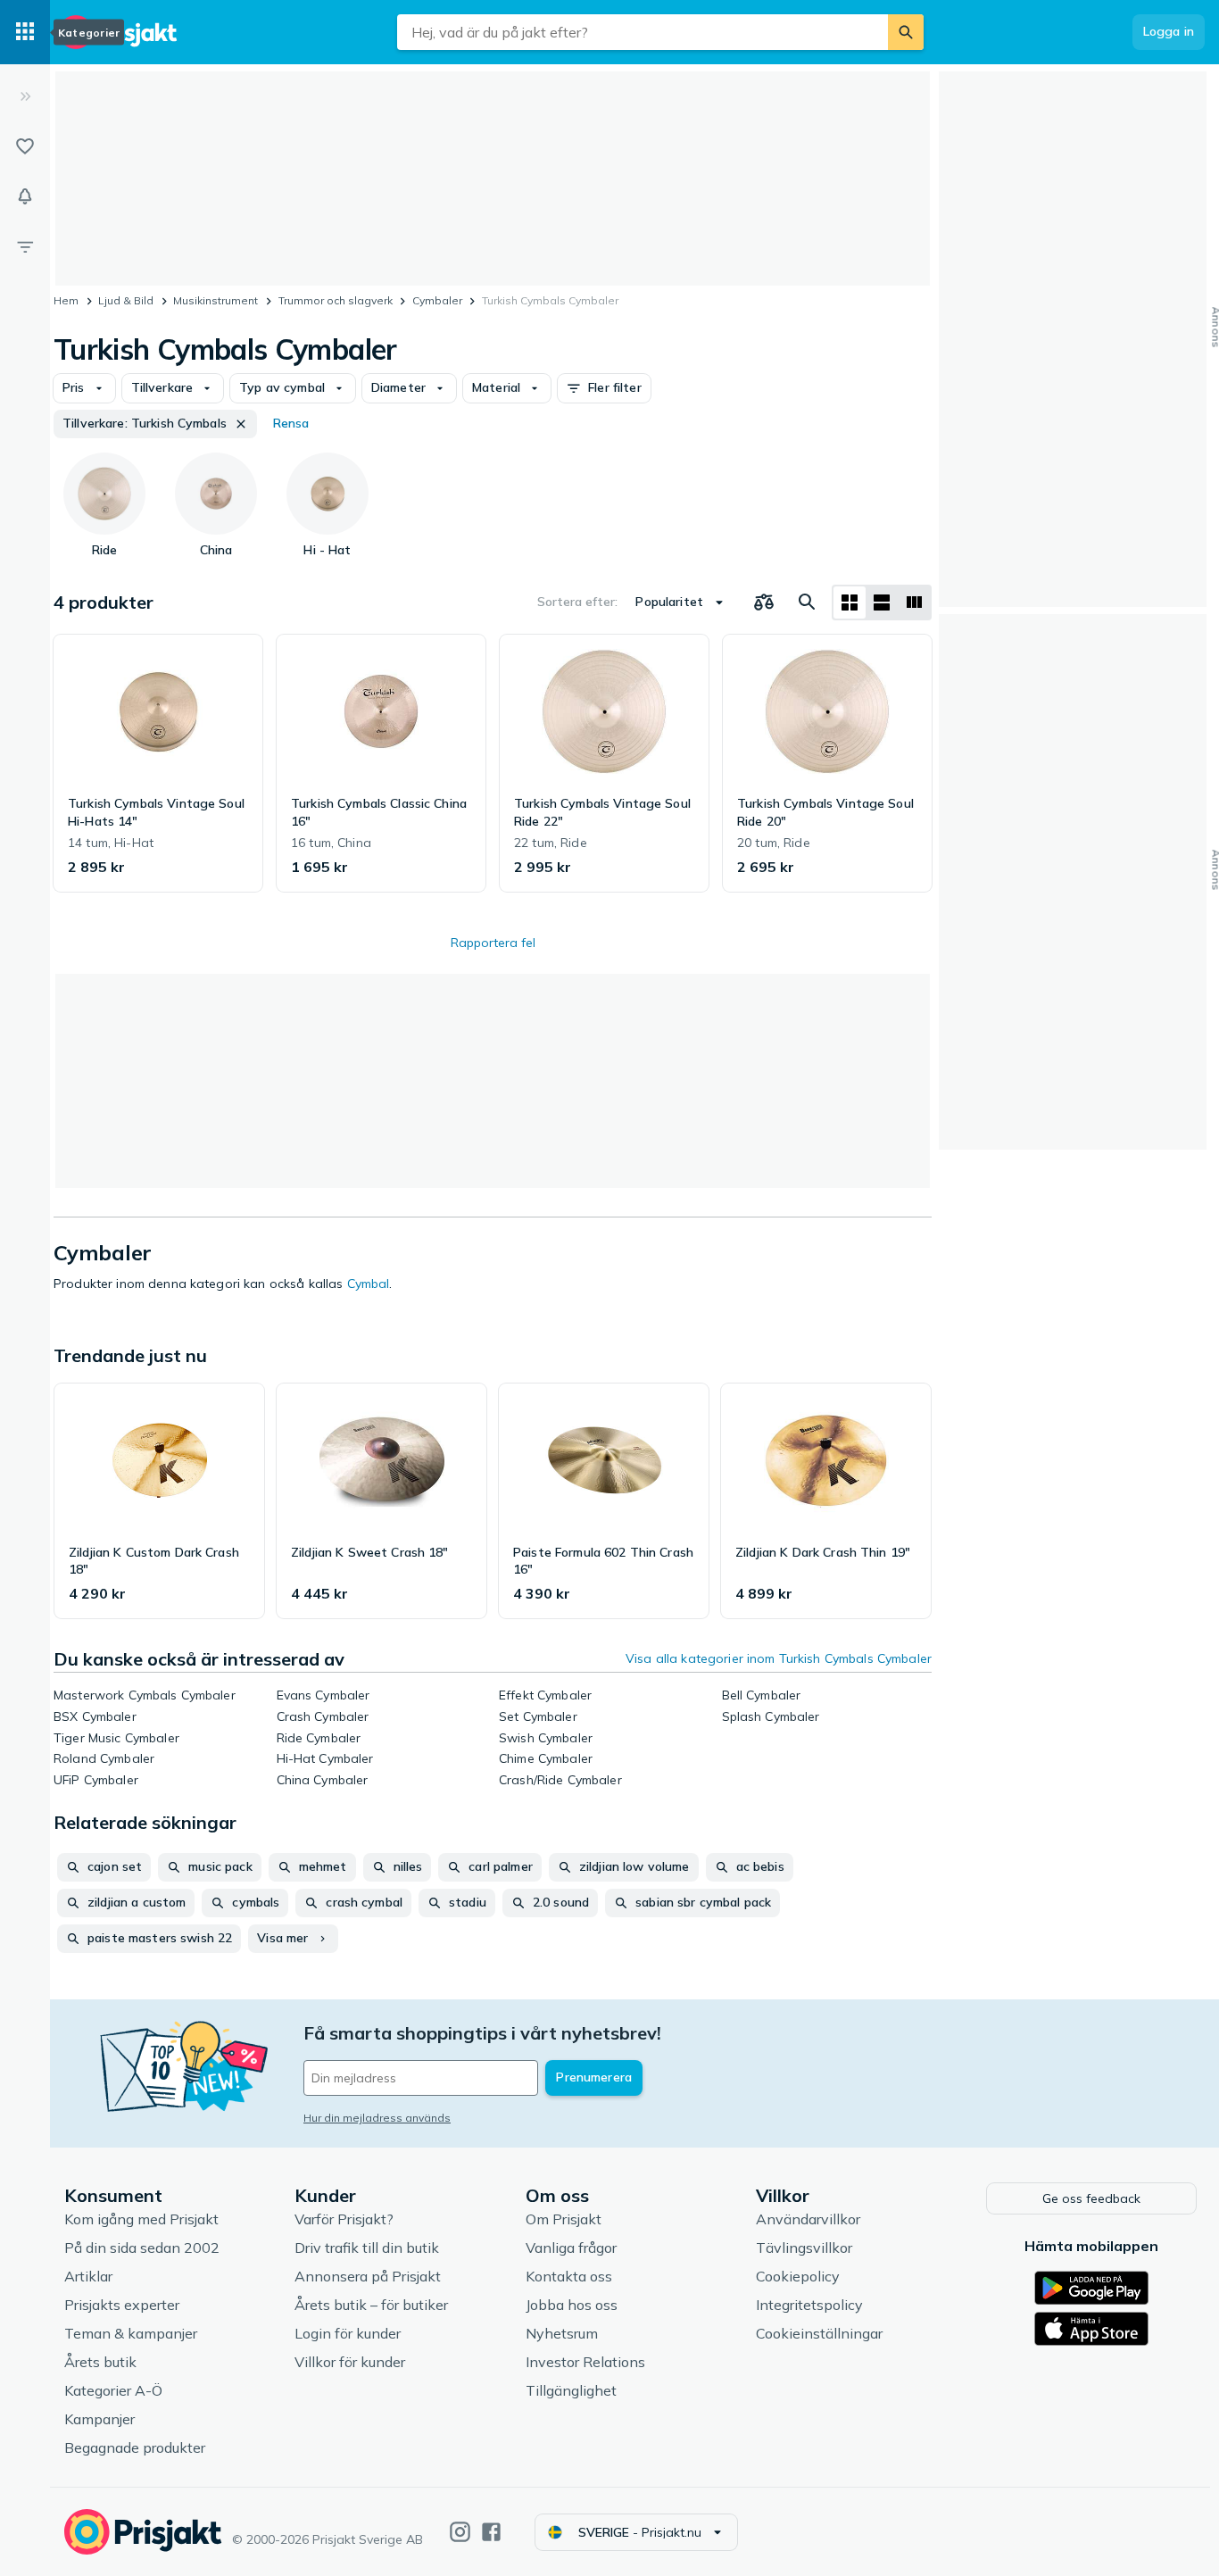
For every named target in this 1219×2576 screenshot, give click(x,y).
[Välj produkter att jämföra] (764, 602)
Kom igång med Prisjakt (141, 2219)
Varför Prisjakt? (344, 2219)
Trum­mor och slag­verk (336, 300)
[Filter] (25, 246)
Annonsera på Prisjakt (368, 2276)
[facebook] (491, 2532)
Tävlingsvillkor (804, 2248)
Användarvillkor (808, 2219)
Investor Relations (585, 2362)
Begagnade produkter (135, 2447)
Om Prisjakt (564, 2219)
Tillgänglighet (571, 2390)
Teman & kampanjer (131, 2333)
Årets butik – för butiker (371, 2305)
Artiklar (88, 2276)
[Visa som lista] (882, 602)
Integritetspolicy (809, 2305)
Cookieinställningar (819, 2333)
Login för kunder (348, 2333)
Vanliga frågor (571, 2248)
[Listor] (25, 146)
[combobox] (643, 32)
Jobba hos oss (572, 2305)
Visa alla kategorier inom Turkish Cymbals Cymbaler (779, 1658)
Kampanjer (100, 2419)
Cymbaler (437, 300)
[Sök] (906, 32)
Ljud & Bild (126, 300)
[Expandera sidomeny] (25, 96)
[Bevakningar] (25, 196)
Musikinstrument (216, 300)
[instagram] (460, 2532)
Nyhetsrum (562, 2333)
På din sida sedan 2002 (142, 2248)
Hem (66, 300)
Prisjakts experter (122, 2305)
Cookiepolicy (798, 2276)
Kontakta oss (569, 2276)
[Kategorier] (25, 32)
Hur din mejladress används (377, 2118)
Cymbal (369, 1284)
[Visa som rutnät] (850, 602)
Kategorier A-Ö (113, 2390)
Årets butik (100, 2362)
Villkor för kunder (350, 2362)
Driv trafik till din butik (367, 2248)
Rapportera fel (493, 943)
